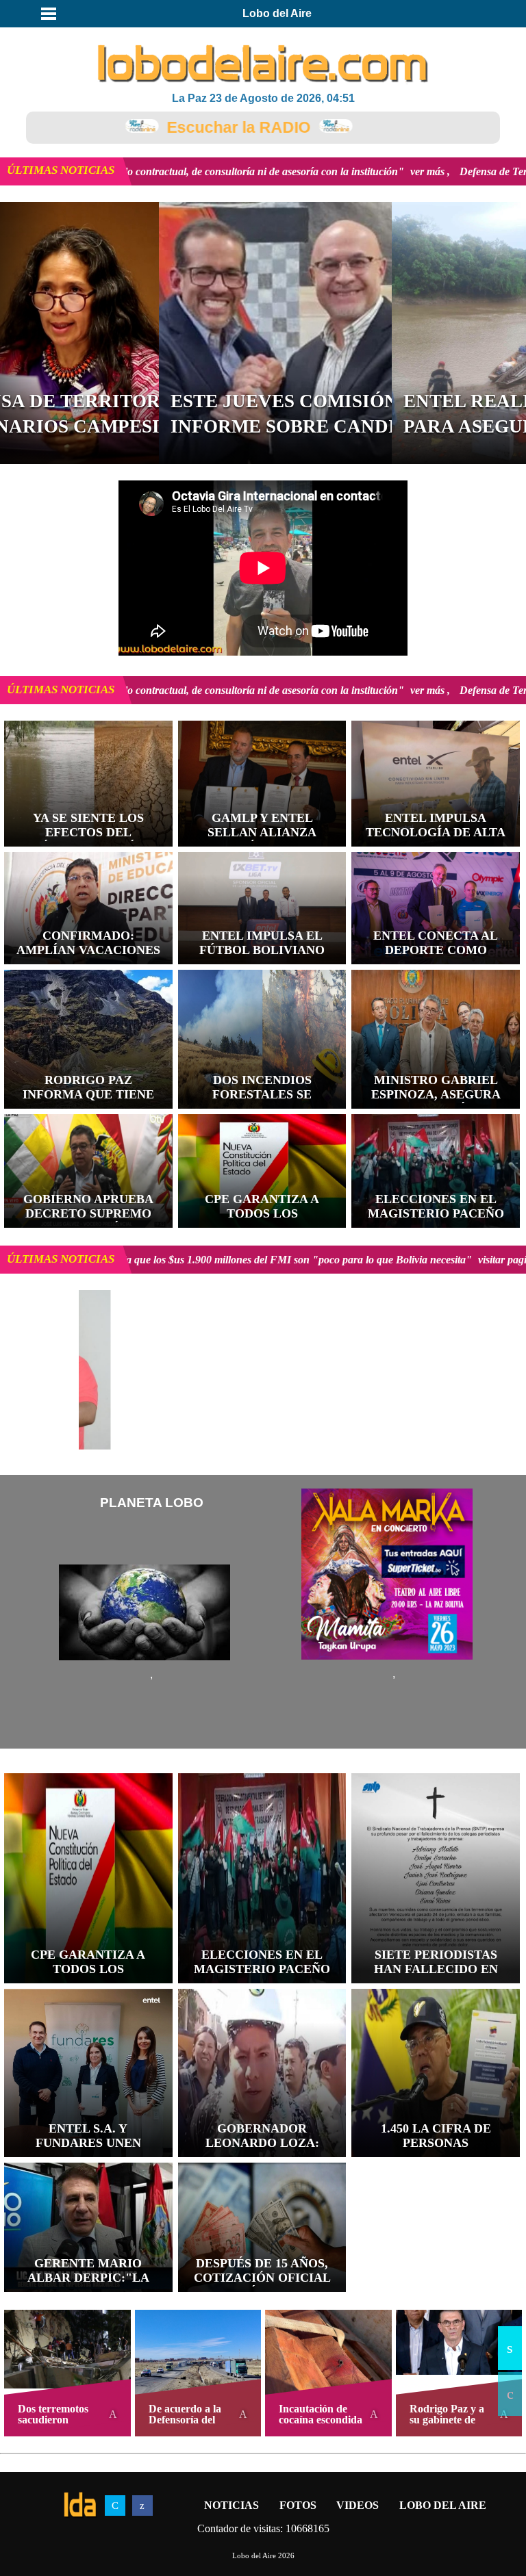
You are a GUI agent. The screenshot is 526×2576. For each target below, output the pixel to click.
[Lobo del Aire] (263, 65)
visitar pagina (194, 1260)
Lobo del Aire (443, 2505)
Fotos (298, 2505)
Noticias (231, 2505)
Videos (358, 2505)
